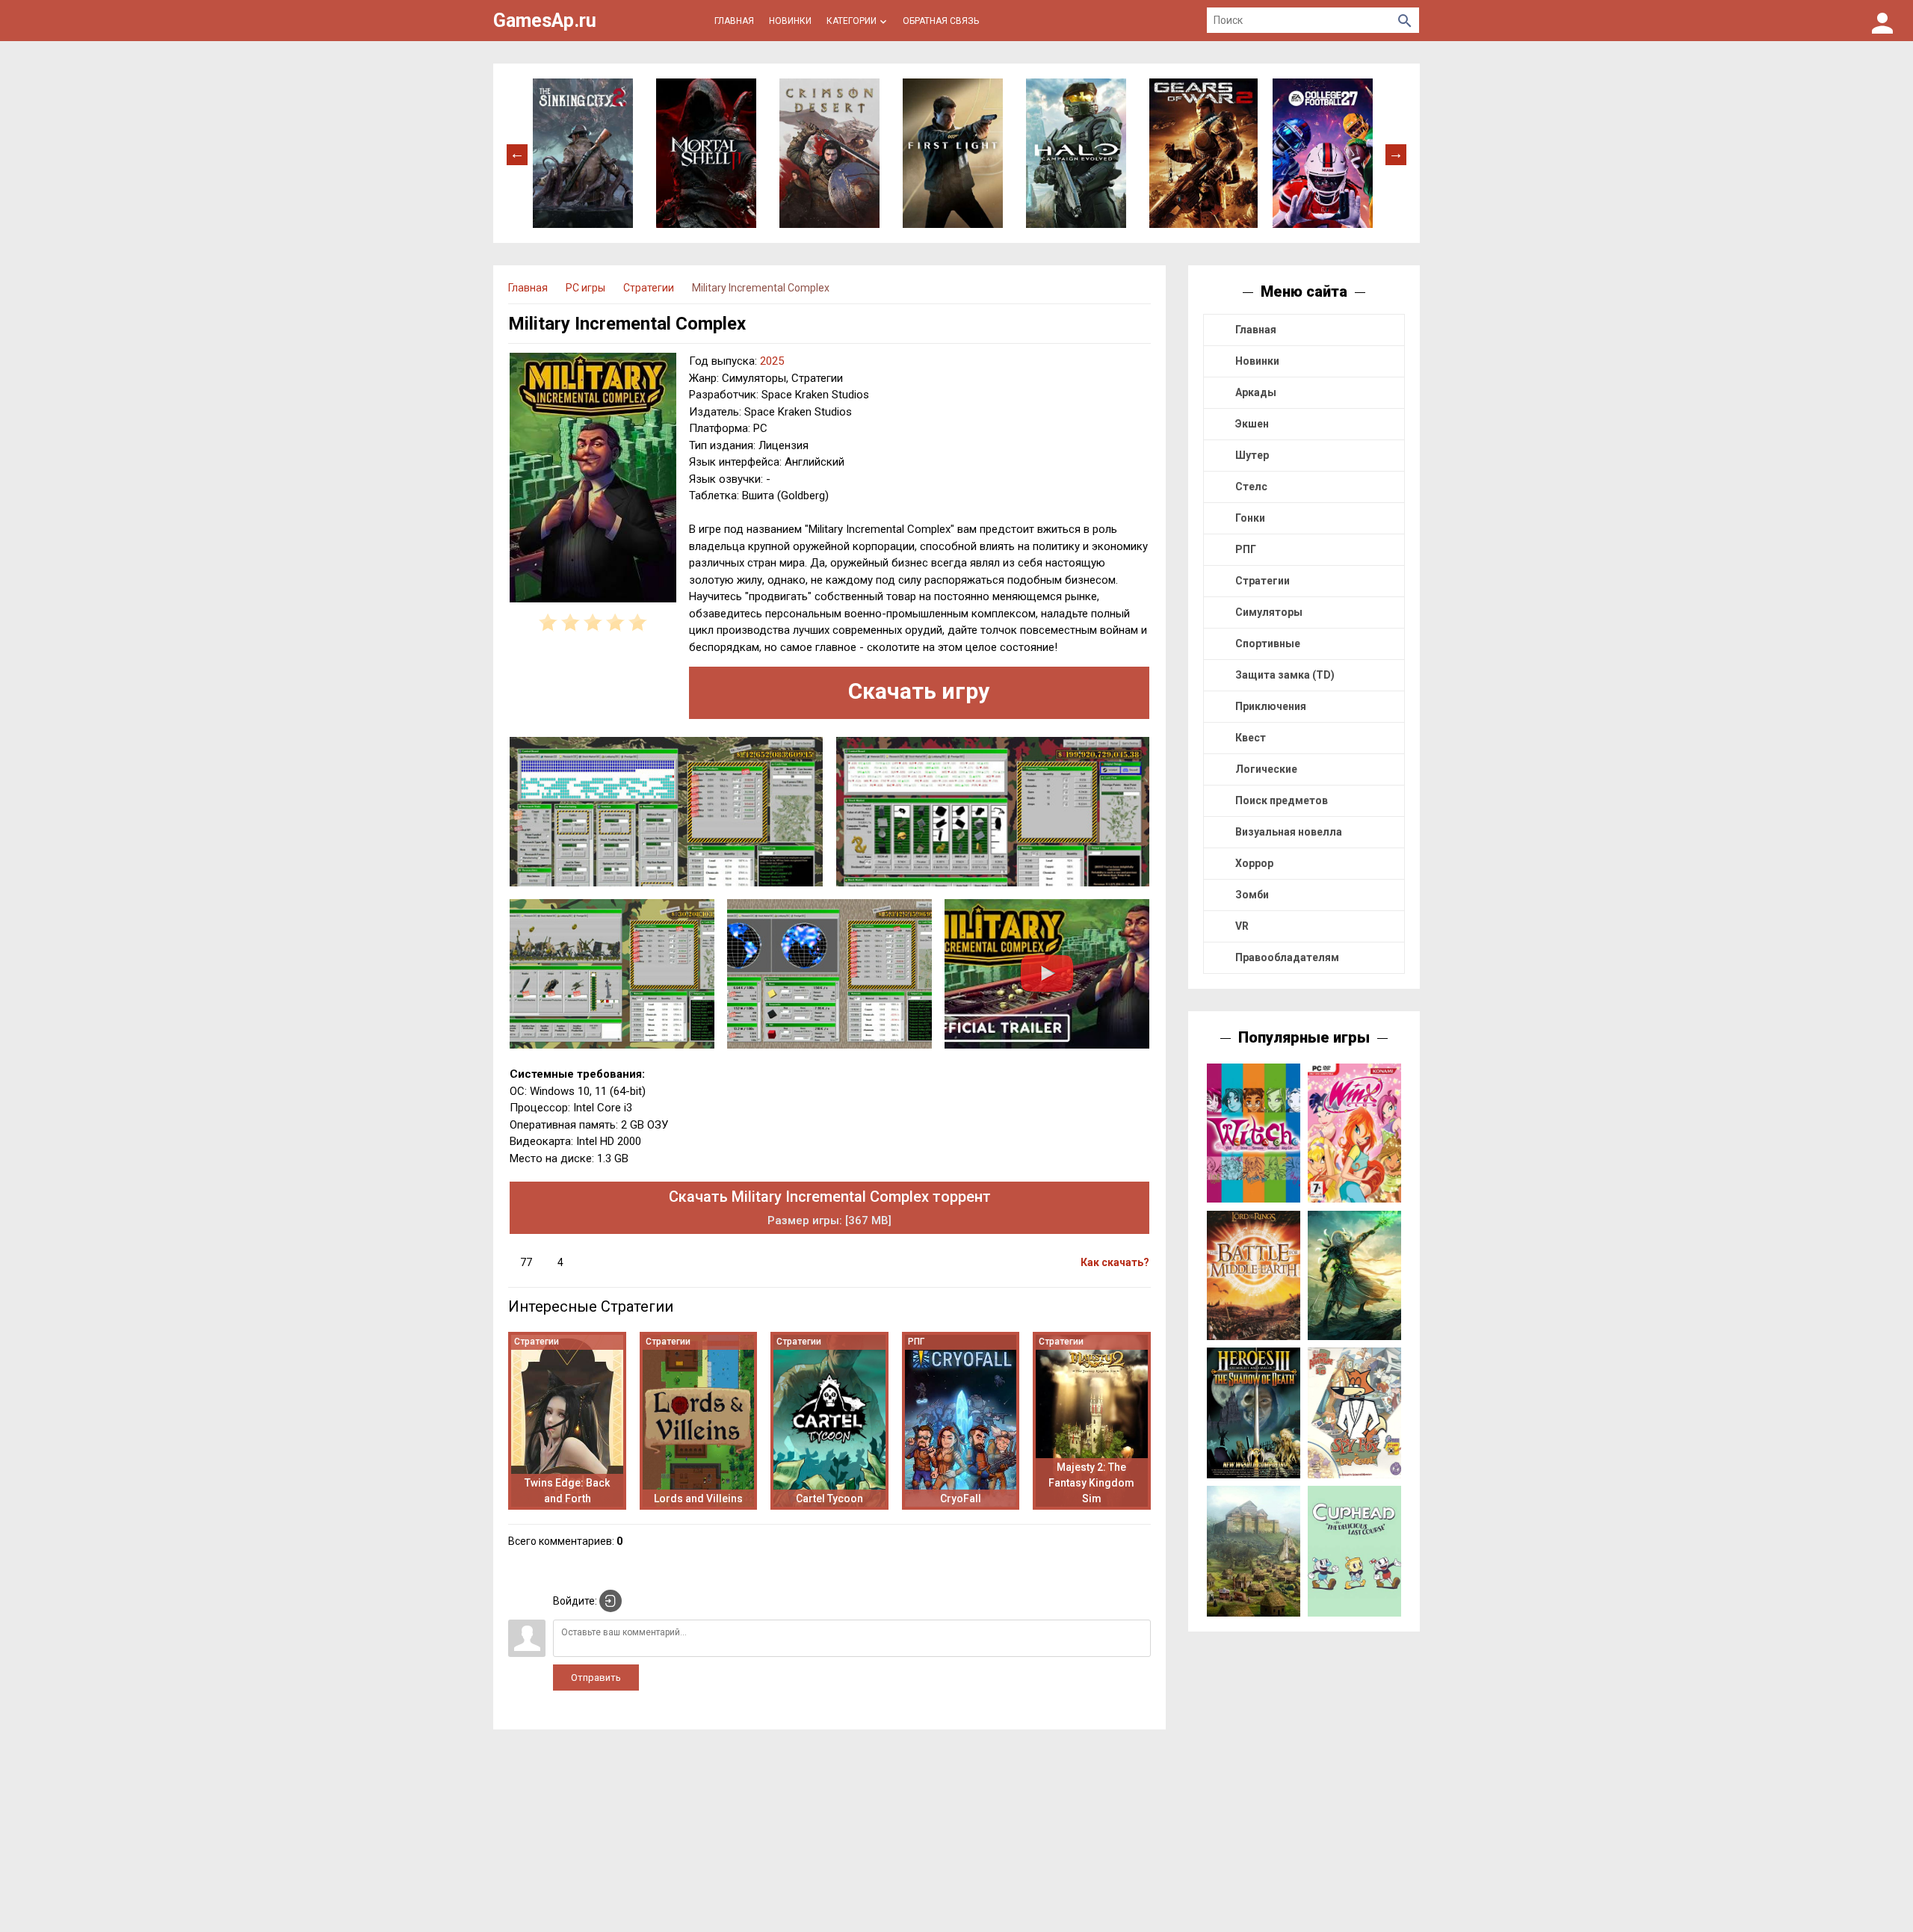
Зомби (1252, 895)
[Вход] (1882, 21)
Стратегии (1263, 581)
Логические (1266, 769)
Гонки (1250, 518)
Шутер (1252, 455)
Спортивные (1268, 644)
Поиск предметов (1282, 800)
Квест (1251, 738)
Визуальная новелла (1289, 832)
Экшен (1252, 424)
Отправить (596, 1678)
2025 (772, 361)
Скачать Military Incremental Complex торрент (830, 1207)
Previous (517, 153)
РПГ (1246, 549)
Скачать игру (919, 691)
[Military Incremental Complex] (593, 480)
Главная (1256, 330)
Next (1396, 153)
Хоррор (1254, 863)
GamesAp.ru (545, 21)
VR (1242, 926)
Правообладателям (1287, 957)
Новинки (1257, 361)
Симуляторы (1269, 612)
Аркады (1256, 392)
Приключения (1271, 706)
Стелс (1251, 487)
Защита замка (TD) (1285, 675)
